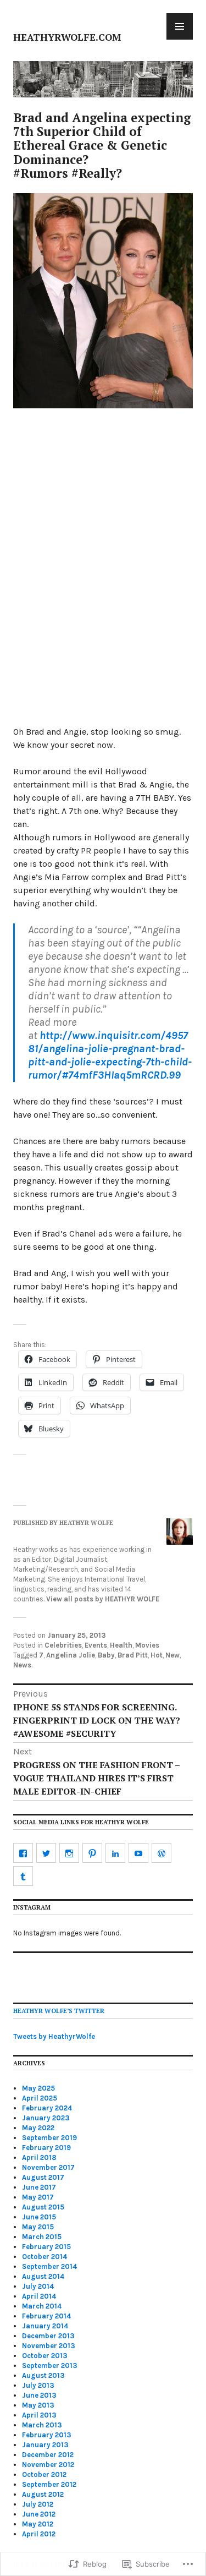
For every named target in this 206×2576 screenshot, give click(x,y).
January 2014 (45, 2326)
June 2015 (39, 2217)
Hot (157, 1655)
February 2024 (47, 2108)
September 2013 (50, 2366)
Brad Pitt (133, 1655)
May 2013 (38, 2405)
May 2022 (38, 2128)
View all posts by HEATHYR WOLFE (103, 1599)
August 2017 (43, 2177)
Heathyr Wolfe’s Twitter (59, 2011)
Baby (106, 1655)
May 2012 (38, 2524)
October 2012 (44, 2474)
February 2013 (47, 2435)
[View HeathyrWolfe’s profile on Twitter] (46, 1853)
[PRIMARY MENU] (180, 26)
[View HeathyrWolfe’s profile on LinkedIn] (115, 1853)
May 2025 (38, 2088)
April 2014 (39, 2296)
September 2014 (49, 2266)
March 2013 (42, 2425)
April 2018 (39, 2157)
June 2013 (39, 2395)
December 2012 (48, 2455)
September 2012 (49, 2484)
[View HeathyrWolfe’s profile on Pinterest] (92, 1853)
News (22, 1665)
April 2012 (39, 2534)
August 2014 (43, 2276)
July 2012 (38, 2504)
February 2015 (46, 2247)
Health (121, 1645)
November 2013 (49, 2346)
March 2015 (42, 2237)
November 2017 (48, 2167)
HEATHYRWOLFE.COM (67, 37)
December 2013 (48, 2336)
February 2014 (46, 2316)
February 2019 (46, 2148)
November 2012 (48, 2465)
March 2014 (42, 2306)
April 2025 (40, 2098)
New (172, 1655)
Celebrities (63, 1645)
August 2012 (43, 2494)
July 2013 (38, 2385)
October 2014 (44, 2257)
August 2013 (43, 2375)
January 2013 (45, 2445)
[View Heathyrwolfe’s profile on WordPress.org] (162, 1853)
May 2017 (38, 2197)
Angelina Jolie (71, 1655)
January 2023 (46, 2118)
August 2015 (43, 2207)
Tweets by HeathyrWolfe (54, 2036)
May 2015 (38, 2227)
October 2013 (45, 2356)
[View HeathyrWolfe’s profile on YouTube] (138, 1853)
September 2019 (49, 2138)
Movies (147, 1645)
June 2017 (39, 2187)
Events (96, 1645)
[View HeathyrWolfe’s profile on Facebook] (23, 1853)
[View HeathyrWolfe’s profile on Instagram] (69, 1853)
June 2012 (39, 2514)
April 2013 (39, 2415)
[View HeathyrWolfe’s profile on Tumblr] (23, 1876)
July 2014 (38, 2286)
